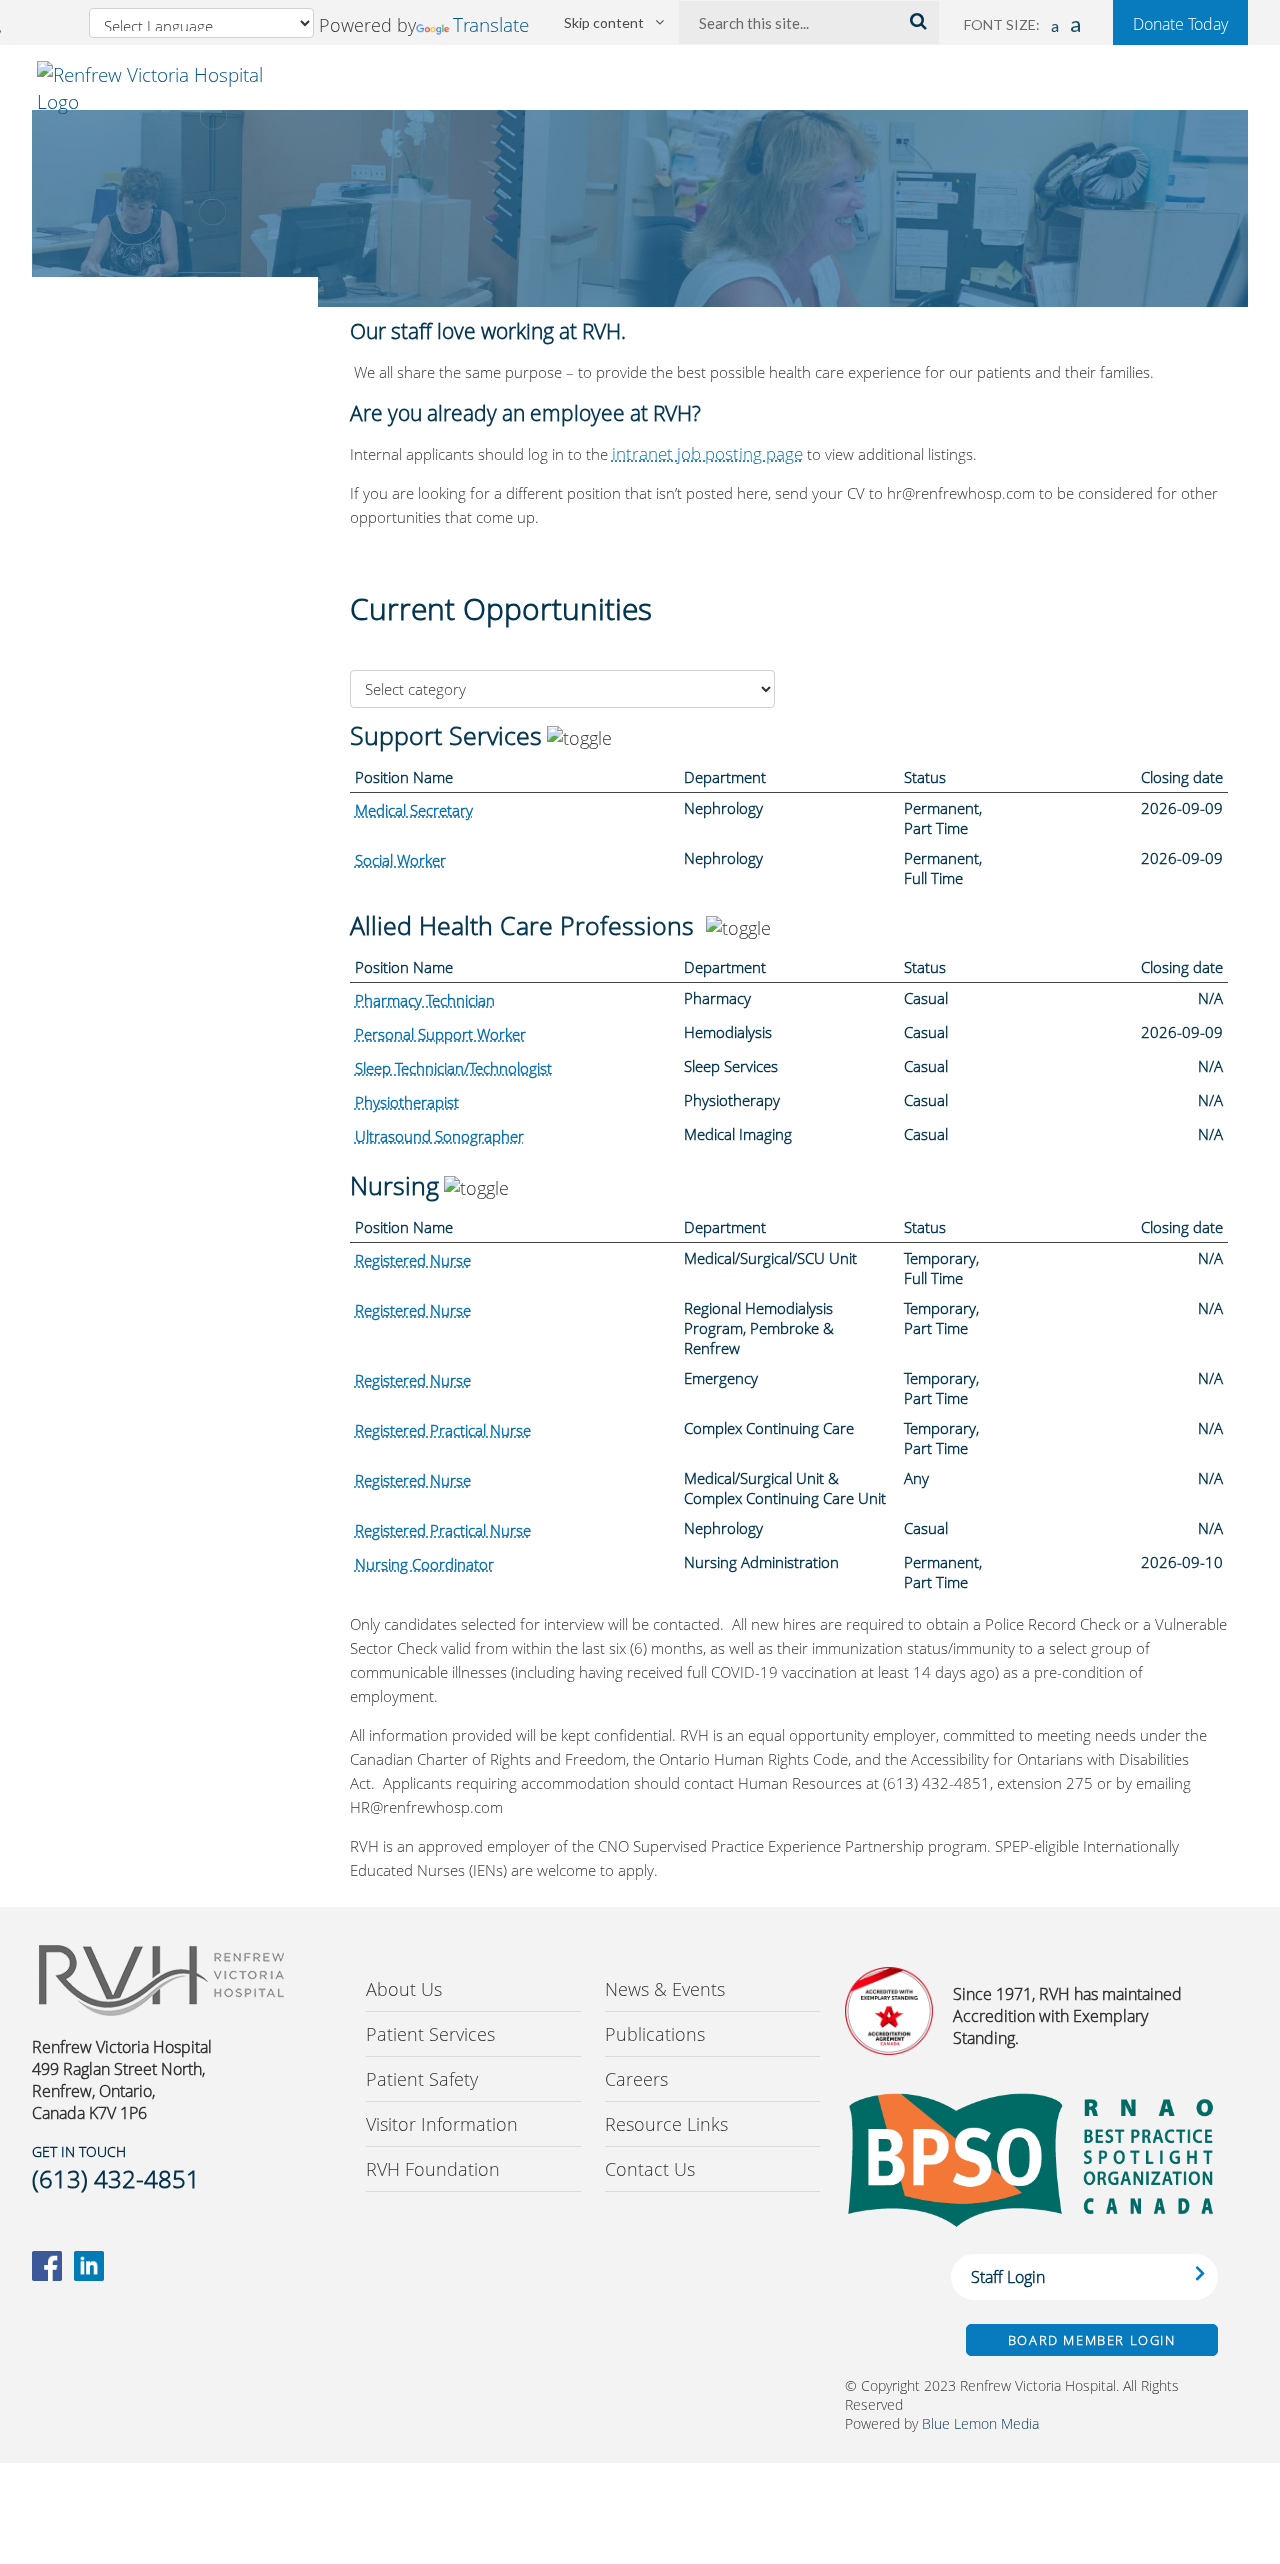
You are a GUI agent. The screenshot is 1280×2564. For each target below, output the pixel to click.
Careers (636, 2079)
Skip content (604, 22)
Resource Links (666, 2124)
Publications (655, 2034)
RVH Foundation (433, 2169)
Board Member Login (1092, 2340)
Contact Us (650, 2169)
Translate (491, 24)
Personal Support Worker (440, 1034)
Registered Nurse (413, 1260)
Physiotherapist (407, 1102)
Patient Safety (422, 2079)
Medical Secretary (414, 810)
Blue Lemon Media (980, 2423)
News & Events (665, 1989)
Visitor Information (442, 2124)
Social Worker (400, 860)
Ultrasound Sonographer (439, 1136)
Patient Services (430, 2034)
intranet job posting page (707, 453)
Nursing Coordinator (424, 1564)
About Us (404, 1989)
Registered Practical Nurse (443, 1430)
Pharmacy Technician (425, 1000)
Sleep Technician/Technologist (453, 1068)
